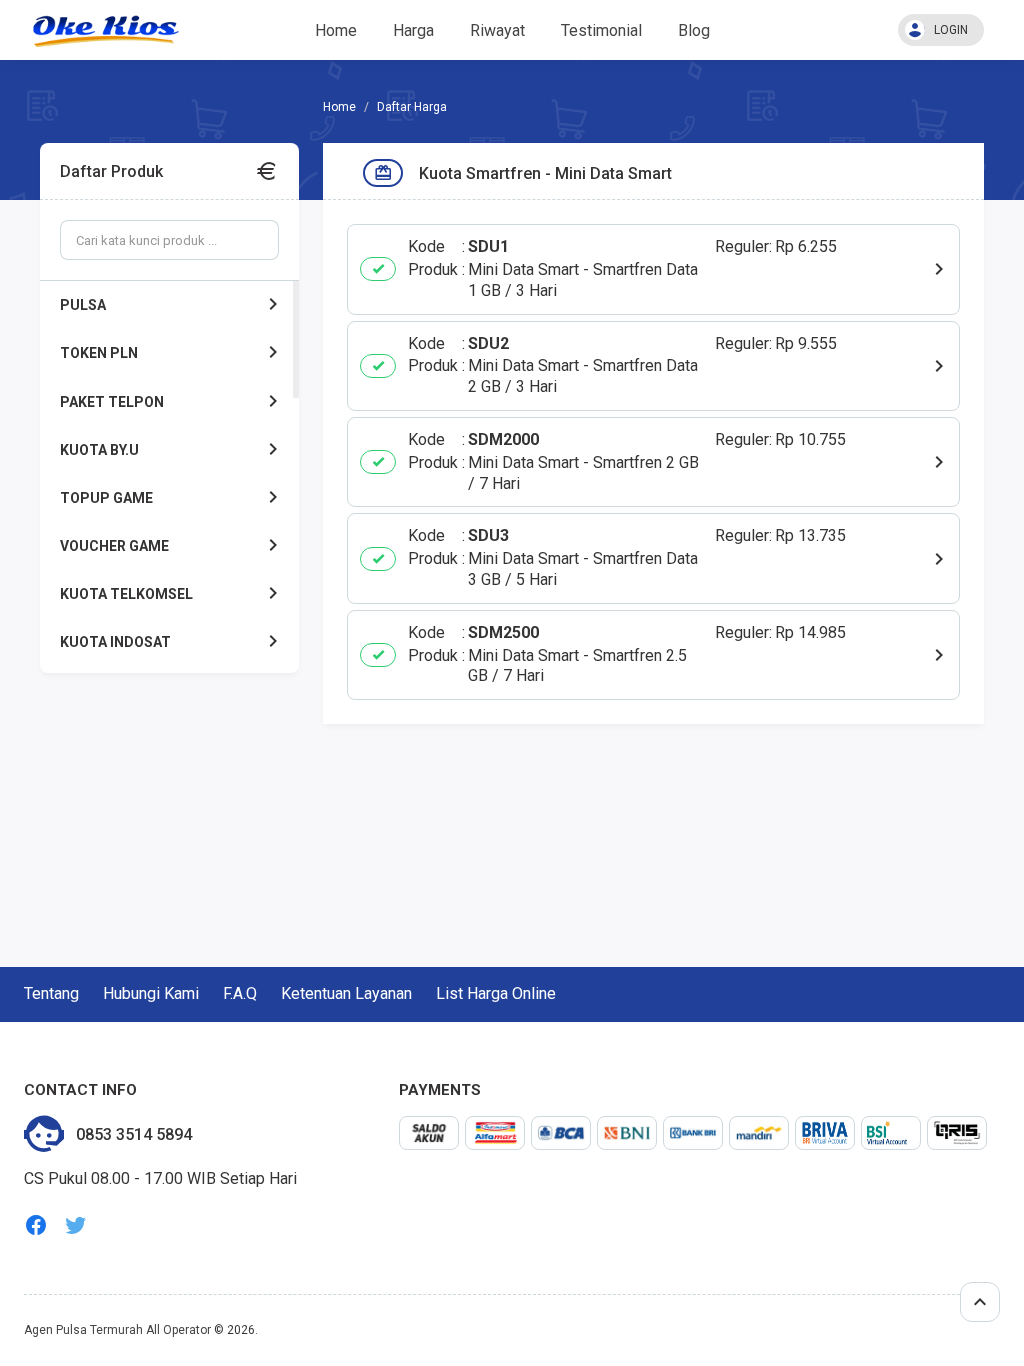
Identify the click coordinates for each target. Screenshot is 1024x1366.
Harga (413, 30)
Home (336, 30)
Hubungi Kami (151, 993)
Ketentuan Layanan (346, 993)
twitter (76, 1225)
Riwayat (497, 30)
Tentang (51, 993)
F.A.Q (240, 993)
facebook (36, 1225)
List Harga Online (496, 993)
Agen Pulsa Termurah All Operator (117, 1330)
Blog (694, 30)
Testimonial (601, 30)
